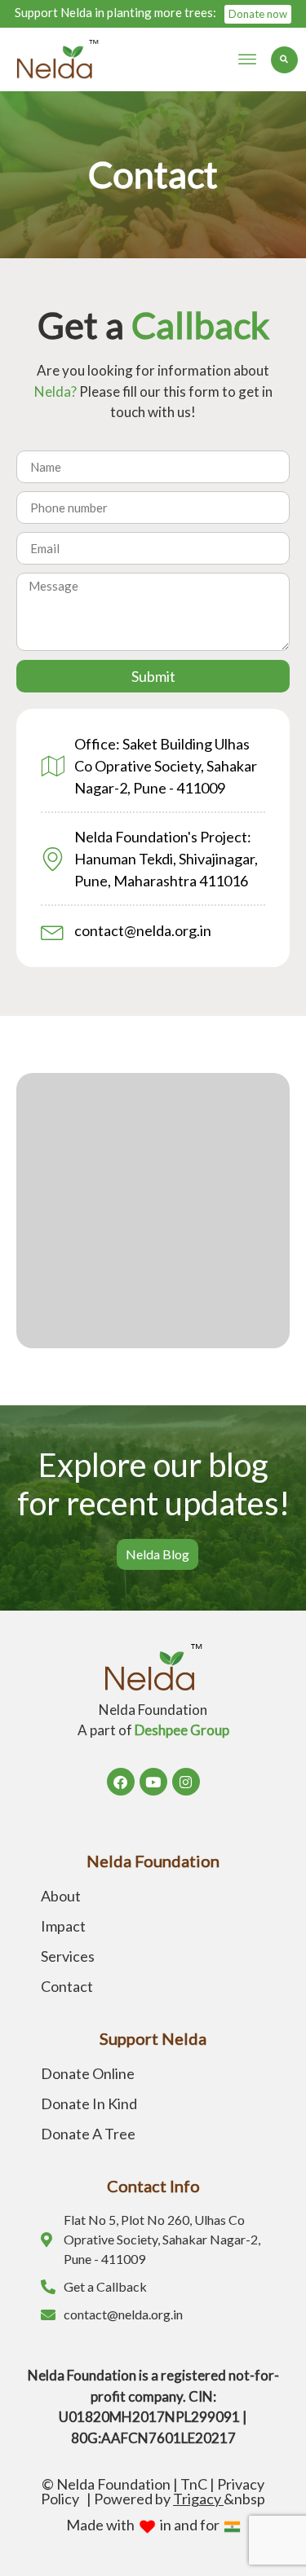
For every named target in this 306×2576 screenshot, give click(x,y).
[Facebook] (121, 1782)
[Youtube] (153, 1782)
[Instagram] (186, 1782)
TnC (194, 2484)
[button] (247, 59)
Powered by (159, 2499)
